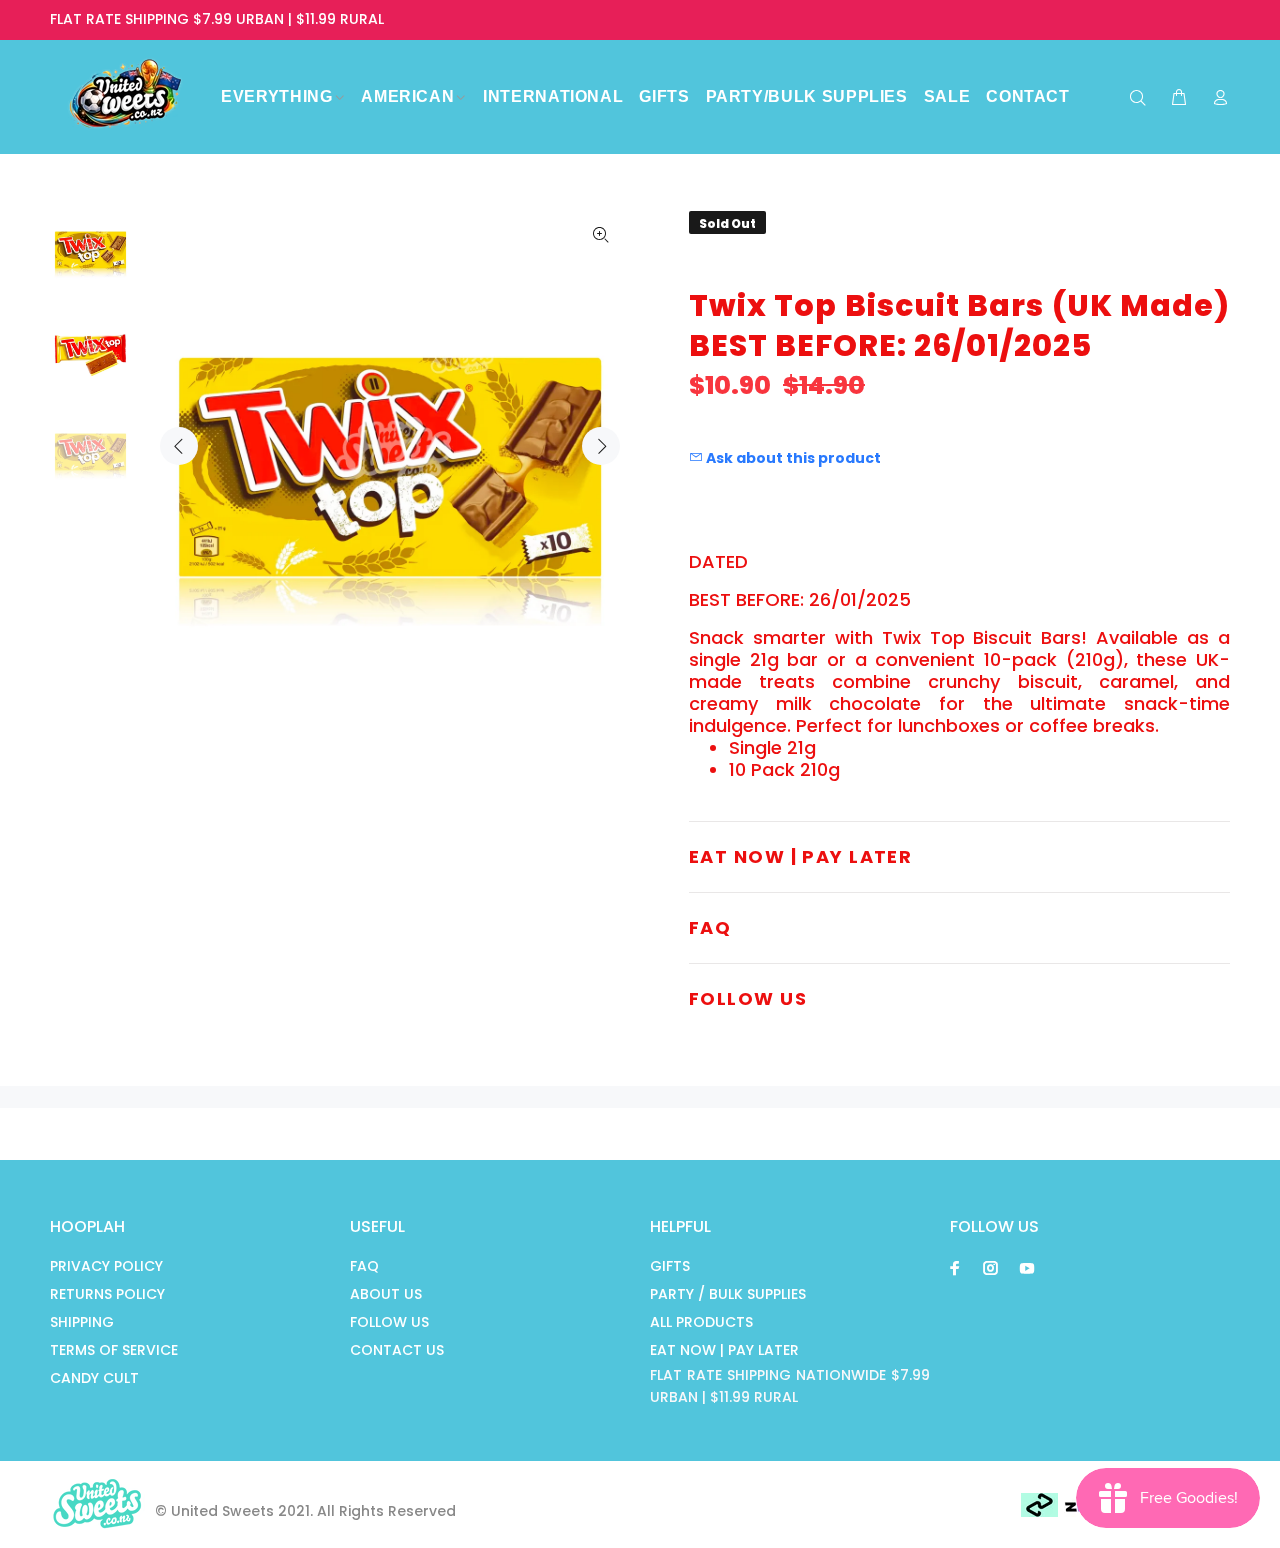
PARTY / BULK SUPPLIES (728, 1294)
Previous (179, 446)
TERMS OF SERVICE (114, 1350)
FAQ (364, 1266)
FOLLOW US (389, 1322)
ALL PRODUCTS (701, 1322)
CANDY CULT (94, 1378)
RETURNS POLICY (107, 1294)
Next (601, 446)
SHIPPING (82, 1322)
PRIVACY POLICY (106, 1266)
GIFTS (670, 1266)
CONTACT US (397, 1350)
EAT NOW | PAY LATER (724, 1350)
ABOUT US (386, 1294)
